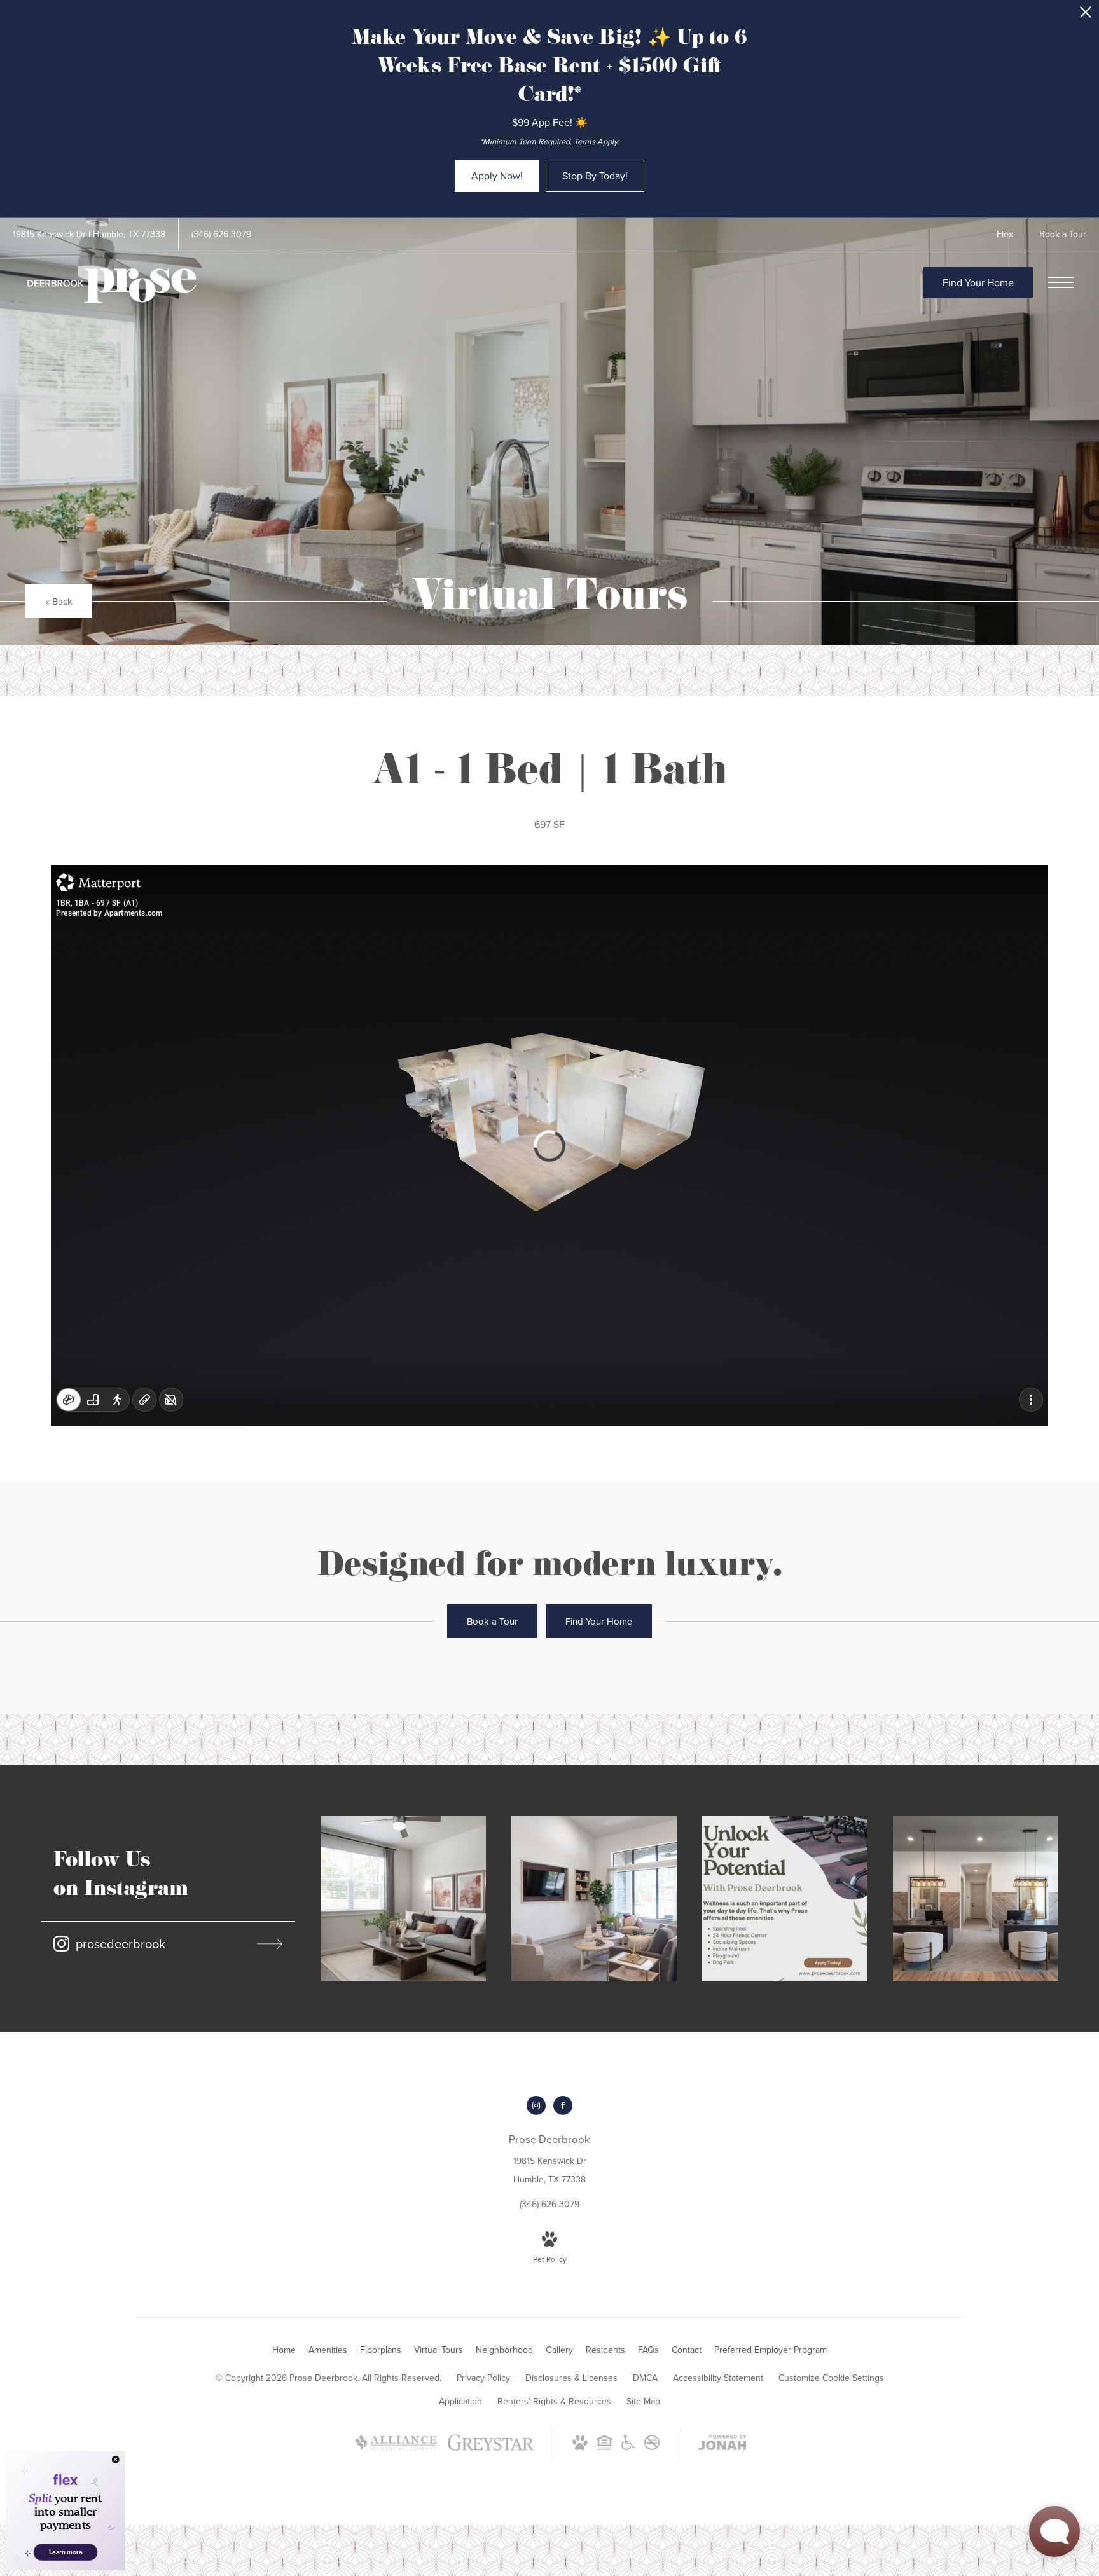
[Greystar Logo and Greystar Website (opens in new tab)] (491, 2449)
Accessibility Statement (718, 2378)
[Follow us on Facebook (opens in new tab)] (563, 2105)
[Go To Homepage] (111, 286)
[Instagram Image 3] (785, 1899)
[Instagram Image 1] (403, 1899)
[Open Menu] (1061, 282)
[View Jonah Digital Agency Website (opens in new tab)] (722, 2445)
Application (460, 2401)
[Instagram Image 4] (976, 1899)
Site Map (643, 2401)
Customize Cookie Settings (831, 2378)
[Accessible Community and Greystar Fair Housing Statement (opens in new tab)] (628, 2447)
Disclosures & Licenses (571, 2378)
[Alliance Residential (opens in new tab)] (396, 2449)
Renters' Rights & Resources (554, 2401)
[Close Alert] (1086, 16)
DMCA (645, 2378)
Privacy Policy (483, 2378)
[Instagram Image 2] (594, 1899)
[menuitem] (284, 2350)
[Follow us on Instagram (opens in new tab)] (536, 2105)
